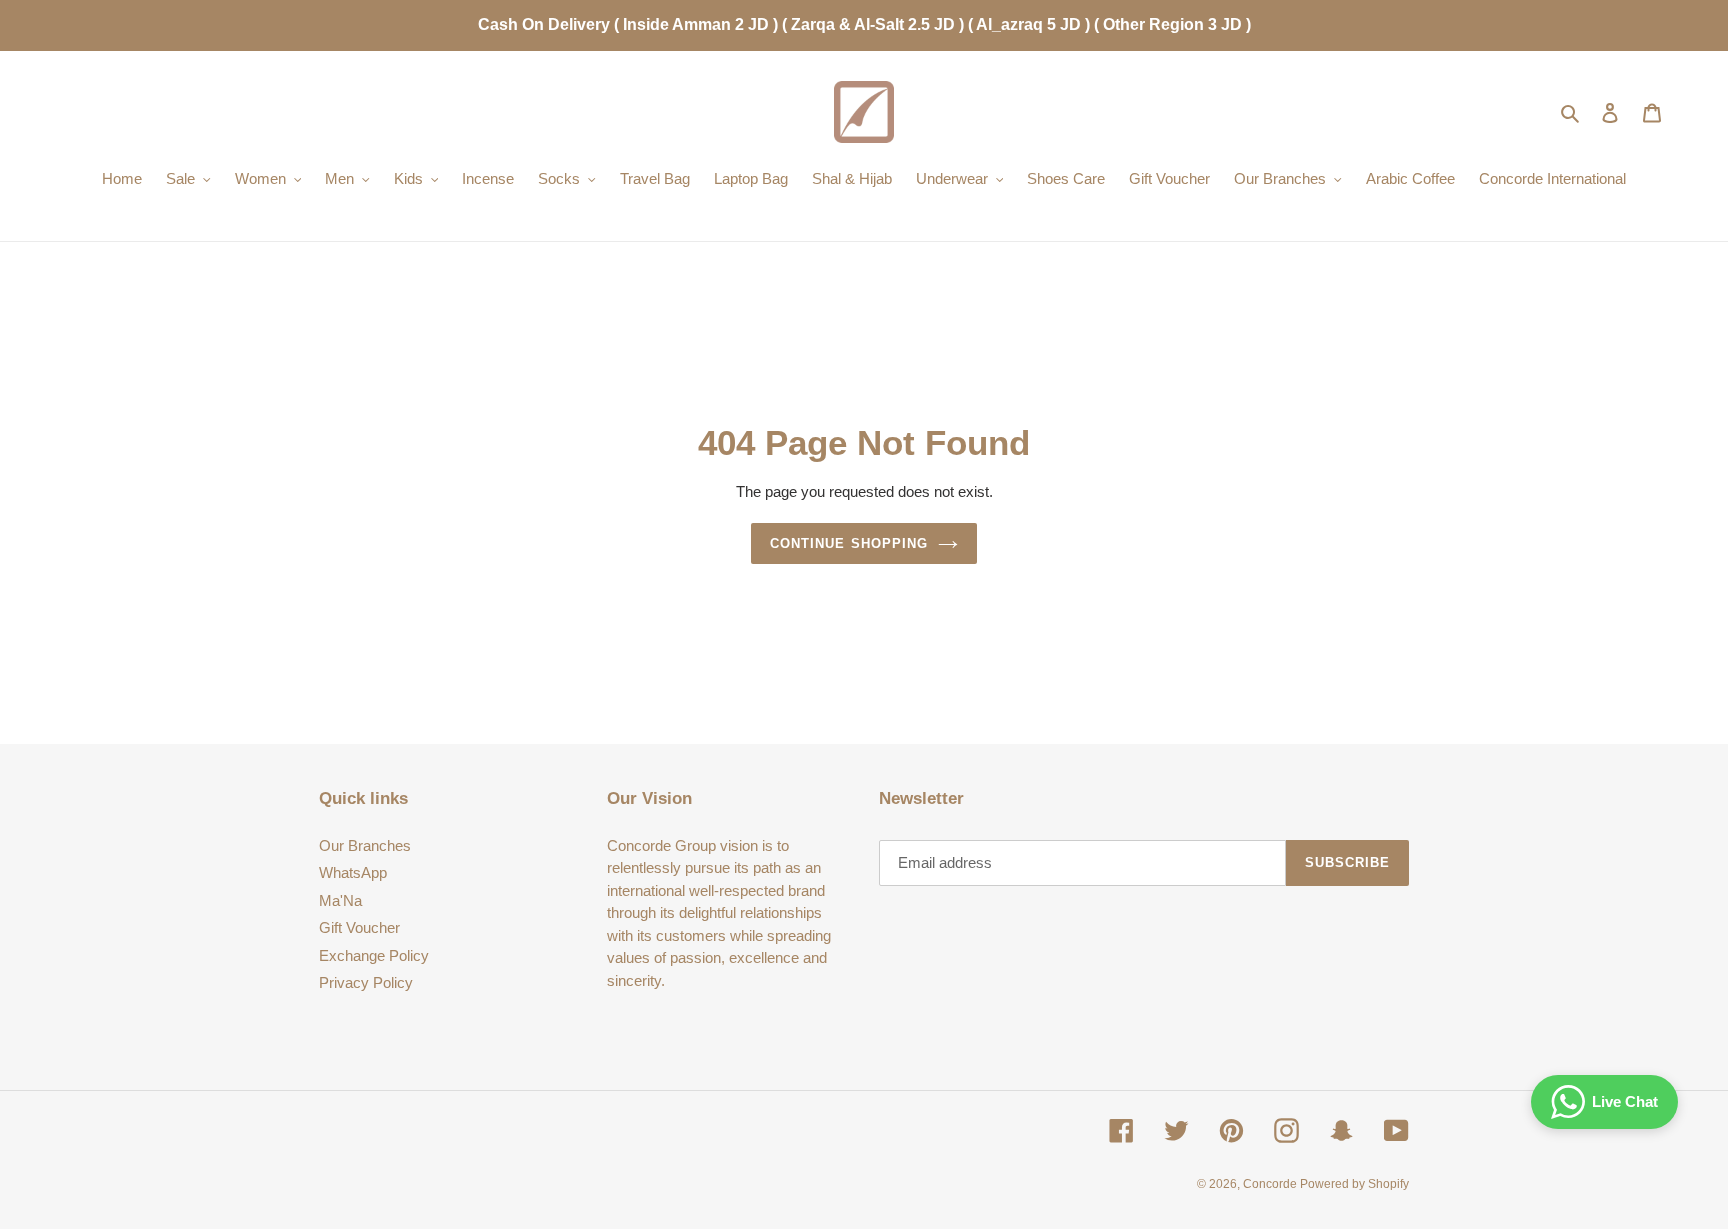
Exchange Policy (374, 955)
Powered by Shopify (1354, 1184)
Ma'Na (340, 900)
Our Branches (365, 845)
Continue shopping (849, 543)
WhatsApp (353, 872)
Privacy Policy (366, 982)
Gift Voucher (359, 927)
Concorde (1271, 1184)
